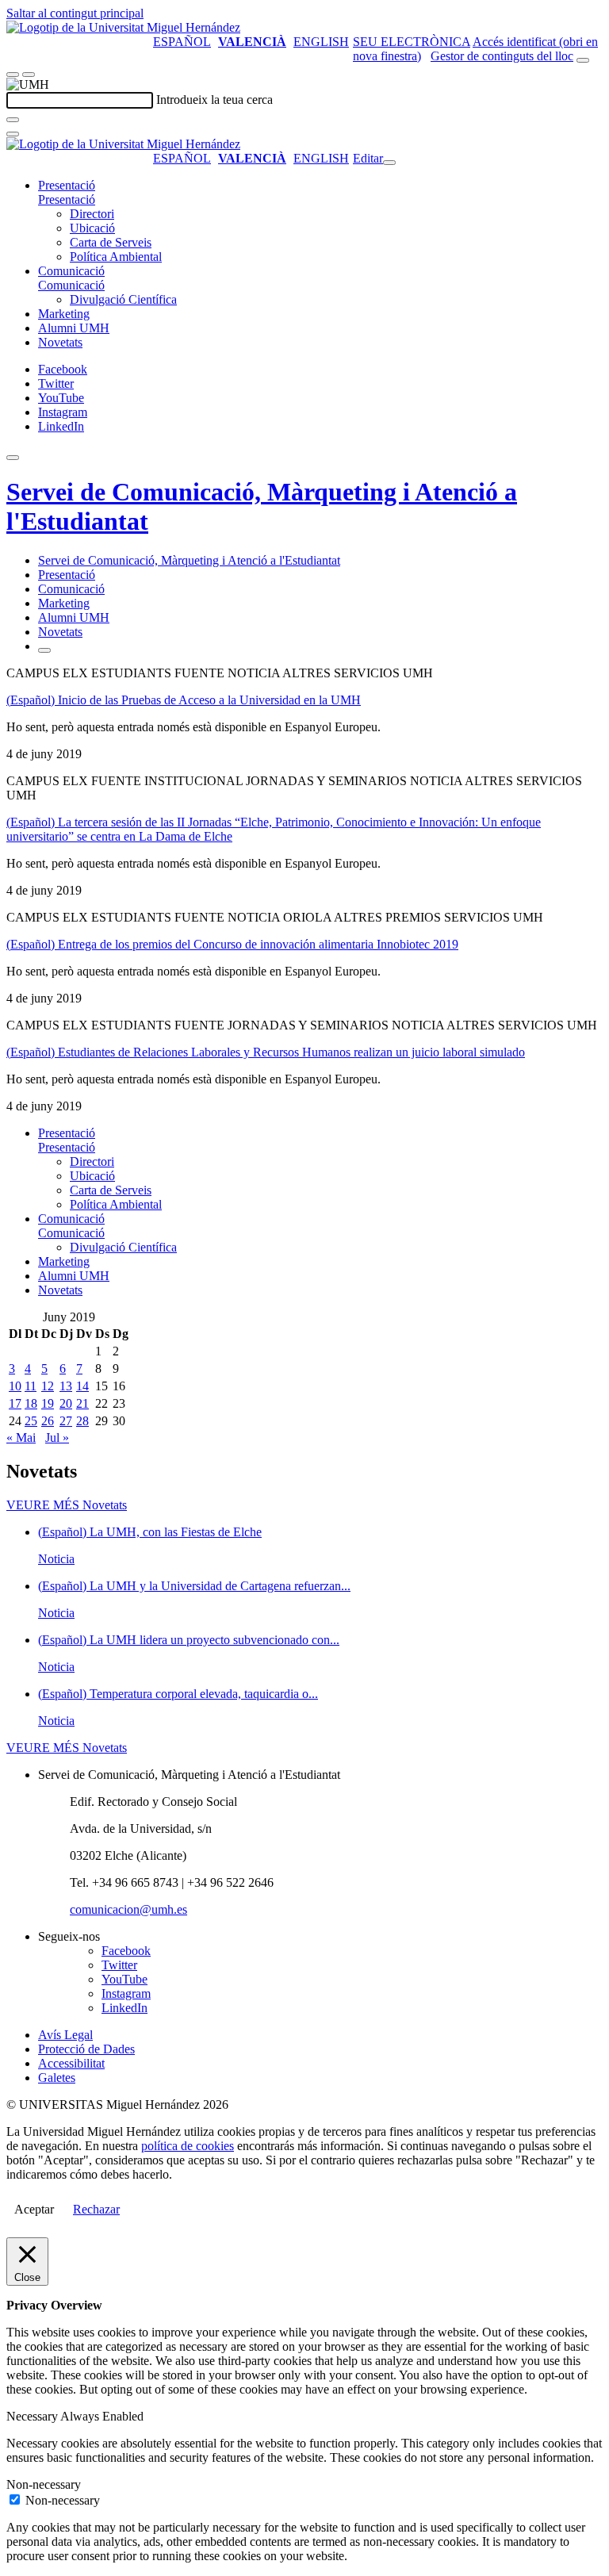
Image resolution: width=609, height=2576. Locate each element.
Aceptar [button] (34, 2209)
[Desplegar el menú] (29, 75)
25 (31, 1421)
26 (48, 1421)
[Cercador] (583, 60)
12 (48, 1386)
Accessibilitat (71, 2063)
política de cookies (188, 2146)
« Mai (21, 1437)
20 (66, 1403)
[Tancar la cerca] (13, 134)
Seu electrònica (412, 42)
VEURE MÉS (67, 1505)
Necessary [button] (33, 2416)
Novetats (60, 342)
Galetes (57, 2078)
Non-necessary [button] (44, 2484)
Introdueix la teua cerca (214, 100)
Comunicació (71, 271)
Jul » (57, 1437)
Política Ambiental (116, 257)
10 (15, 1386)
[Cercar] (13, 120)
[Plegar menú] (389, 163)
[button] (67, 199)
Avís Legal (65, 2035)
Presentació (67, 185)
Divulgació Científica (123, 299)
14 (82, 1386)
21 (82, 1403)
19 (48, 1403)
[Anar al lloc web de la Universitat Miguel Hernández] (123, 27)
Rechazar (96, 2209)
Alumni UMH (74, 328)
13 (66, 1386)
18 (31, 1403)
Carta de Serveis (111, 242)
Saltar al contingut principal (75, 13)
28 (82, 1421)
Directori (92, 214)
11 (31, 1386)
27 (66, 1421)
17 (15, 1403)
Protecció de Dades (86, 2049)
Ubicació (92, 228)
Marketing (64, 314)
